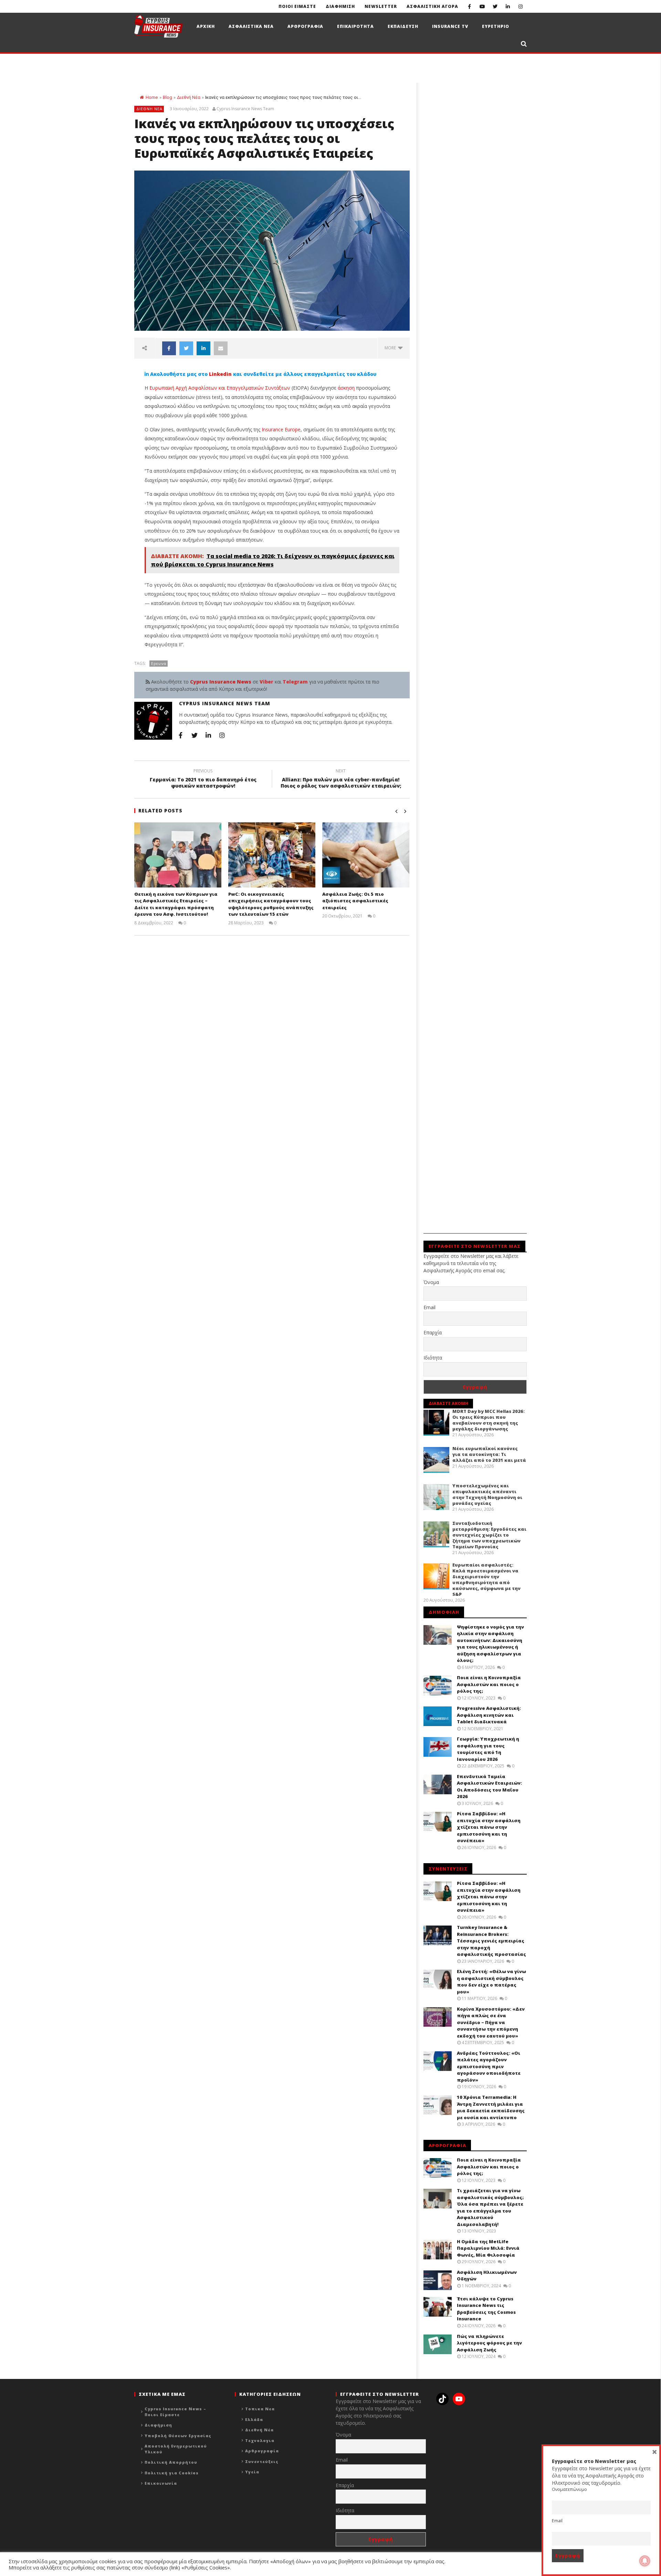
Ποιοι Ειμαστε (297, 6)
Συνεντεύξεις (262, 2461)
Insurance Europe (281, 429)
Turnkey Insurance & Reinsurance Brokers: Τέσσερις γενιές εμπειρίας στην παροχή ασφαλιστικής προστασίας (491, 1941)
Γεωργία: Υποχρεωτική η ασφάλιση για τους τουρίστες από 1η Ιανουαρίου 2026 (488, 1749)
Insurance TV (450, 26)
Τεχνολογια (260, 2440)
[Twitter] (495, 6)
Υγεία (252, 2472)
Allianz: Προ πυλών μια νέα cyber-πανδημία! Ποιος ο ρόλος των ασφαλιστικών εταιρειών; (341, 779)
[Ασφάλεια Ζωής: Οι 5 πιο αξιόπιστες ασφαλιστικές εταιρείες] (366, 855)
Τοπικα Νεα (260, 2409)
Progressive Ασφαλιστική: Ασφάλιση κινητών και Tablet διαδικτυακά (489, 1715)
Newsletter (381, 6)
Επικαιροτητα (355, 26)
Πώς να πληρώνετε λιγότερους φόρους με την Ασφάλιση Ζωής (489, 2343)
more (391, 348)
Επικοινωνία (161, 2483)
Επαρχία (433, 1332)
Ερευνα (159, 663)
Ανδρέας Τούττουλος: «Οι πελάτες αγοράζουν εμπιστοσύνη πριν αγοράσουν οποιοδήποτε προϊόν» (489, 2066)
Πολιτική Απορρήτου (171, 2462)
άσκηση (346, 388)
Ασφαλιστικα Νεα (251, 26)
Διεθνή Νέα (189, 97)
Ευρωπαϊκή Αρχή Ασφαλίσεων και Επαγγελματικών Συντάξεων (220, 388)
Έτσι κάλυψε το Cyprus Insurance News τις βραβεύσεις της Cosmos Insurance (486, 2309)
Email (429, 1307)
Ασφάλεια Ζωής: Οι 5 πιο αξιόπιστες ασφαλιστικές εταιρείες (355, 901)
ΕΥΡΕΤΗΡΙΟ (496, 26)
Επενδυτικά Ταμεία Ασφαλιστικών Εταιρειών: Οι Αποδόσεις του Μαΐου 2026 (489, 1787)
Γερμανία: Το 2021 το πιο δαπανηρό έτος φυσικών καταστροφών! (203, 779)
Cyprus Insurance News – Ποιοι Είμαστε (175, 2412)
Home (152, 97)
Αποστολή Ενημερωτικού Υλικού (176, 2449)
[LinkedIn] (508, 6)
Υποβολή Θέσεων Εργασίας (178, 2436)
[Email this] (221, 348)
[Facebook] (469, 6)
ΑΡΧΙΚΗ (206, 26)
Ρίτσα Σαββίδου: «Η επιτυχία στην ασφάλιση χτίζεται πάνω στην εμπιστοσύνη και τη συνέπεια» (489, 1827)
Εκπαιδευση (403, 26)
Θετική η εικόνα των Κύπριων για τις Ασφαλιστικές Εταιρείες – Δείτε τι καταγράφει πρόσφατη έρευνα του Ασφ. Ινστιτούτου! (176, 904)
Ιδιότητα (433, 1358)
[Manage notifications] (645, 2561)
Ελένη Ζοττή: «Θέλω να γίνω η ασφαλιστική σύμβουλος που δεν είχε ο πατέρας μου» (491, 1982)
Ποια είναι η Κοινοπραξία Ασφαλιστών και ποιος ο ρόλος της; (489, 1684)
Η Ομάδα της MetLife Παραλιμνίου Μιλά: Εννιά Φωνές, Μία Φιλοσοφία (488, 2248)
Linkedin (220, 374)
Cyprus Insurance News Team (245, 109)
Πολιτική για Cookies (172, 2473)
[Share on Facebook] (169, 348)
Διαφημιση (340, 6)
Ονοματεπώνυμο (569, 2489)
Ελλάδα (254, 2419)
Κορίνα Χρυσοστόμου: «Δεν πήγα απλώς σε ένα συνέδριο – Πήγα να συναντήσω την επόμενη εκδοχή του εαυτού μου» (491, 2022)
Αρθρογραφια (305, 26)
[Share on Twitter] (186, 348)
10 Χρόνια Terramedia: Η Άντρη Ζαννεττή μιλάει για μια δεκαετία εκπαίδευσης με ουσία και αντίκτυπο (491, 2107)
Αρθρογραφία (262, 2451)
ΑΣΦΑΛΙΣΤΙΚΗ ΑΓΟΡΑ (432, 6)
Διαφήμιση (158, 2425)
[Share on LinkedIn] (203, 348)
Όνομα (431, 1282)
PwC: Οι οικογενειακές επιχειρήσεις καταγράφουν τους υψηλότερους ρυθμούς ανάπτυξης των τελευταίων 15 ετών (271, 904)
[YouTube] (482, 6)
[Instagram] (520, 6)
